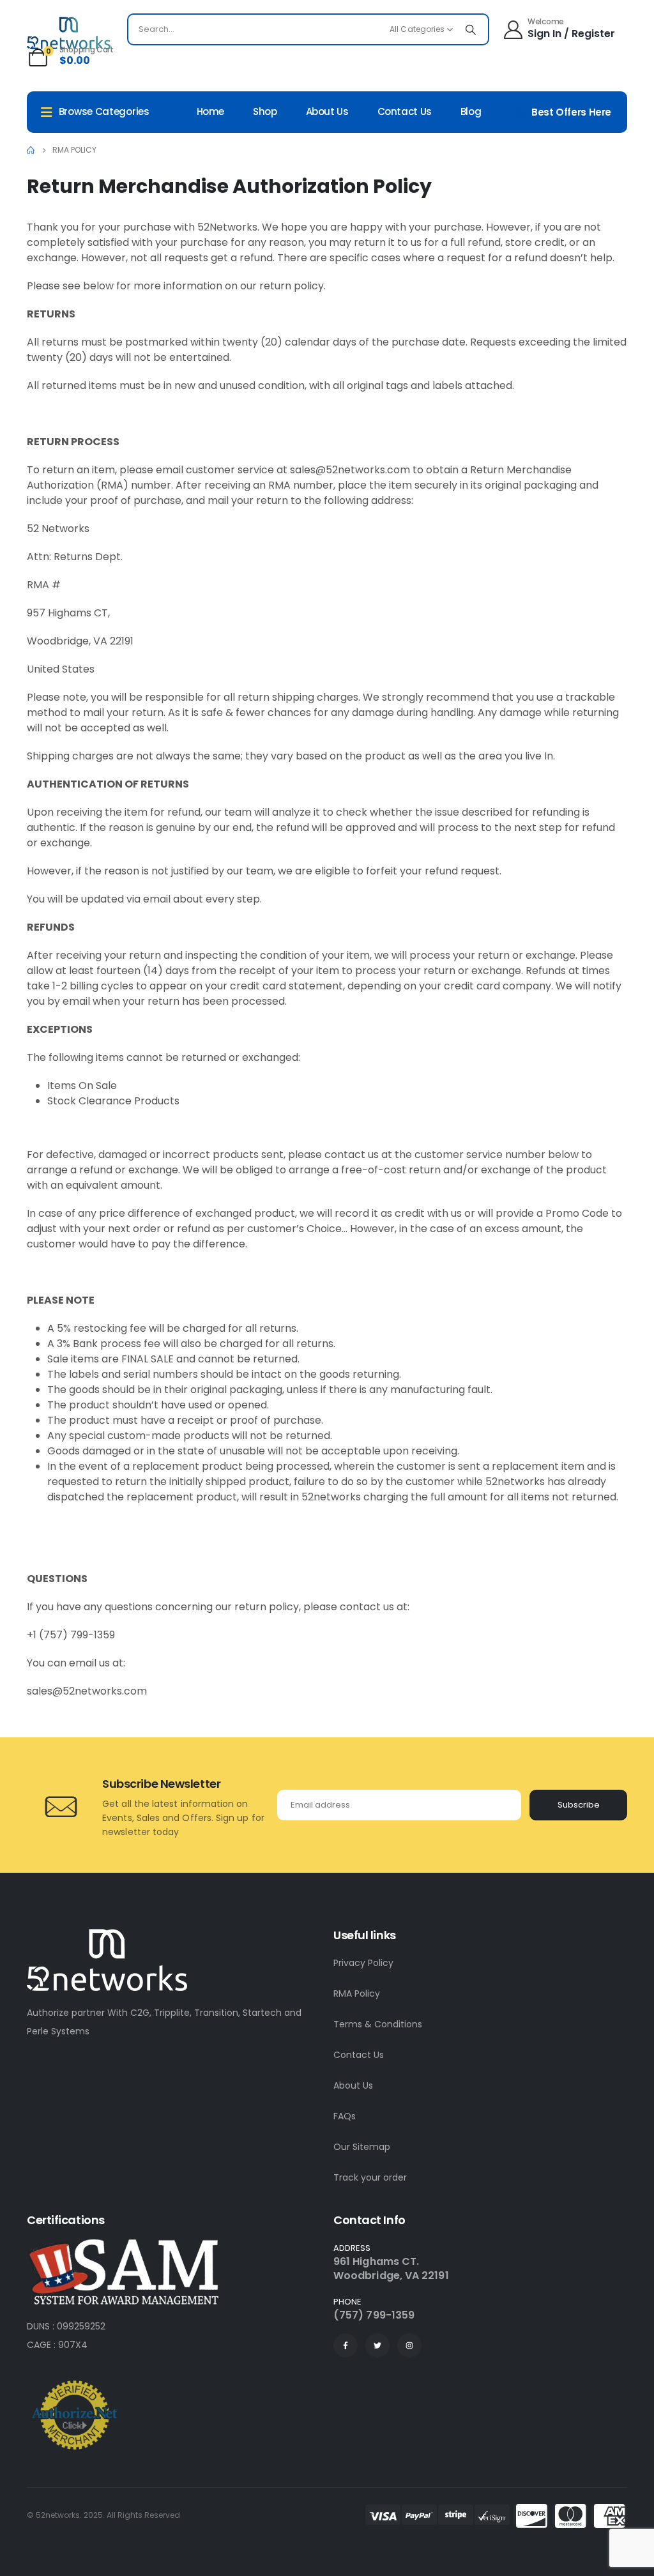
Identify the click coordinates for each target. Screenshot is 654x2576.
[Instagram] (409, 2345)
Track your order (370, 2177)
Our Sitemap (362, 2147)
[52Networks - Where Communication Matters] (69, 33)
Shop (265, 111)
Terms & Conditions (378, 2024)
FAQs (345, 2116)
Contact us (405, 111)
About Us (353, 2085)
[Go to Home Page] (31, 150)
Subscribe (579, 1805)
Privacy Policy (363, 1963)
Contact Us (359, 2055)
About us (327, 111)
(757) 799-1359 (374, 2315)
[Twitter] (377, 2345)
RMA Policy (357, 1993)
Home (211, 111)
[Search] (471, 29)
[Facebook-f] (346, 2345)
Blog (471, 111)
